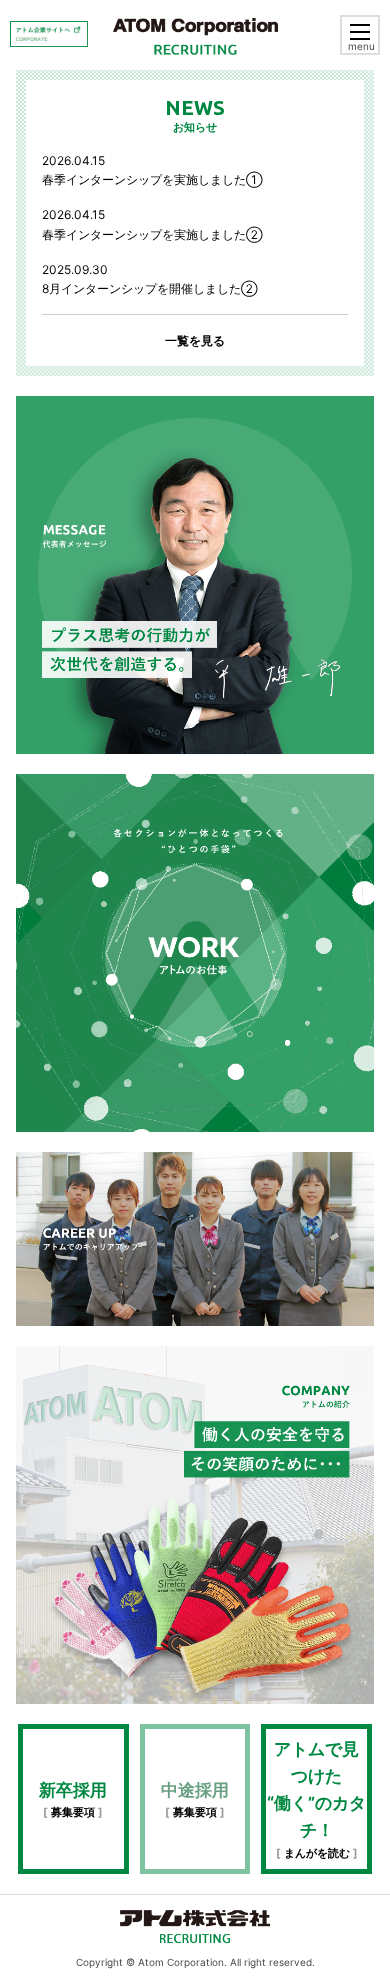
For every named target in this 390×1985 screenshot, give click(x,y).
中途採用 (195, 1799)
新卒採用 (73, 1799)
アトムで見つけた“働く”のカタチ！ (316, 1799)
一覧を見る (195, 340)
